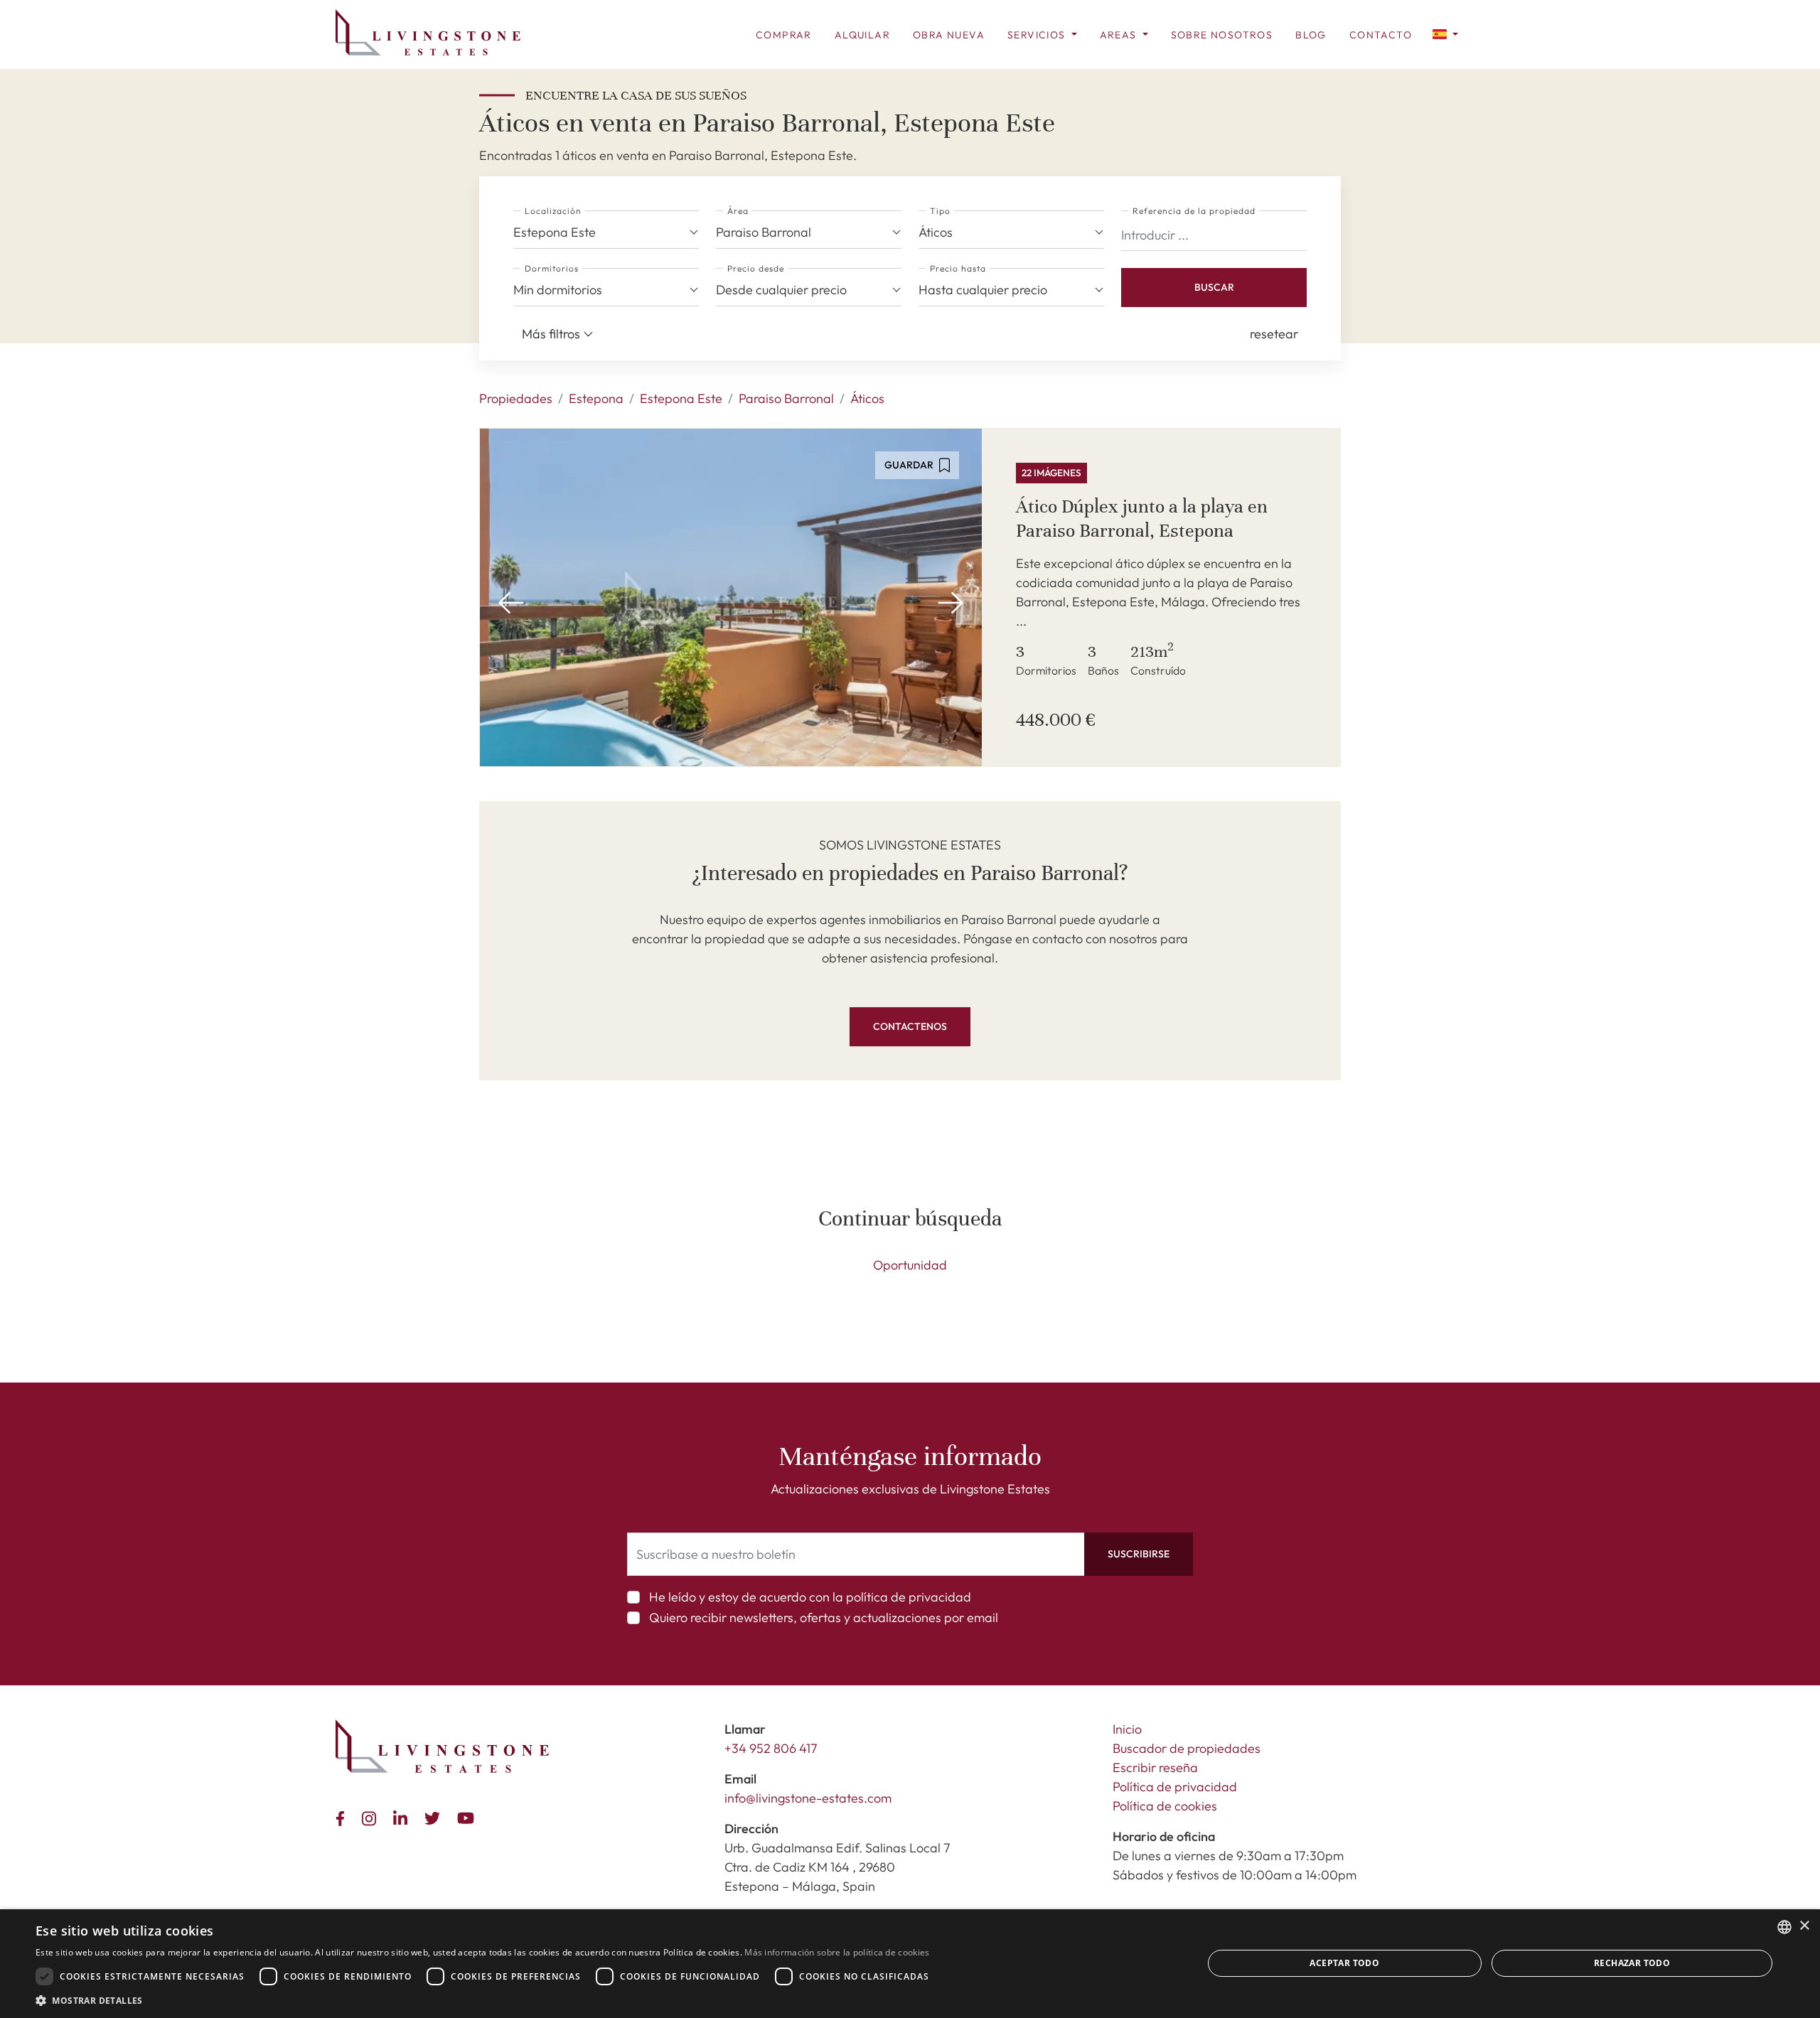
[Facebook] (343, 1816)
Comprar (784, 35)
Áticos (867, 398)
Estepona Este (681, 398)
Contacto (1381, 35)
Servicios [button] (1038, 35)
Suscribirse (1139, 1554)
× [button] (1804, 1926)
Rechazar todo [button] (1632, 1963)
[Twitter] (435, 1816)
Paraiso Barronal (786, 398)
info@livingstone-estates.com (808, 1798)
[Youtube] (469, 1816)
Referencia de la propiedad (1194, 211)
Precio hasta (958, 268)
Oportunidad (910, 1265)
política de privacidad (909, 1597)
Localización (553, 211)
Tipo (940, 211)
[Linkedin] (403, 1816)
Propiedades (516, 398)
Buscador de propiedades (1187, 1748)
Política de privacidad (1175, 1787)
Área (738, 211)
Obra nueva (949, 35)
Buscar (1214, 287)
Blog (1311, 35)
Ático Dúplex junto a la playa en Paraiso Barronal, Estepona (1142, 519)
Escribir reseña (1155, 1767)
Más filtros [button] (552, 334)
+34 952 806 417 (771, 1748)
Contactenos (910, 1026)
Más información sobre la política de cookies (837, 1952)
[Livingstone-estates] (442, 1746)
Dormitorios (552, 268)
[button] (1445, 33)
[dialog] (910, 1964)
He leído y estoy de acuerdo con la (810, 1597)
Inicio (1127, 1729)
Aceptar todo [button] (1344, 1963)
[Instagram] (372, 1816)
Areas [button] (1120, 35)
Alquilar (862, 35)
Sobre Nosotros (1222, 35)
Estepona (596, 398)
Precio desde (756, 268)
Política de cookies (1165, 1806)
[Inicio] (428, 32)
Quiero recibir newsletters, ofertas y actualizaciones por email (824, 1617)
